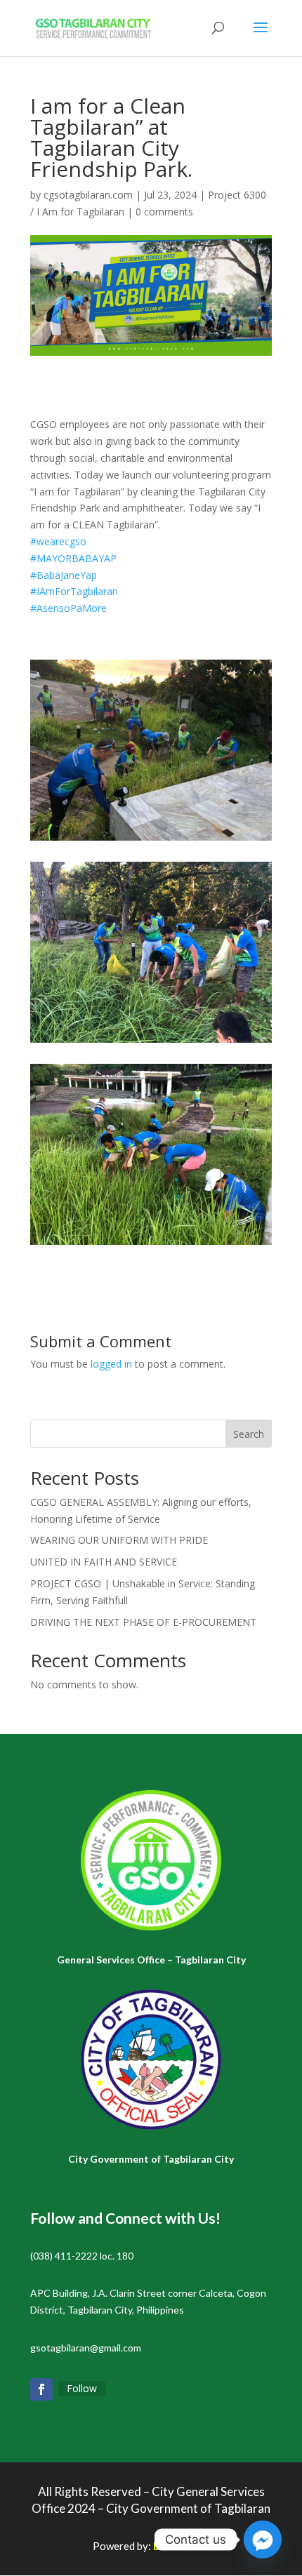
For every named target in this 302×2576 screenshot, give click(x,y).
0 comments (164, 212)
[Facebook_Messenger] (263, 2540)
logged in (111, 1364)
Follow (82, 2388)
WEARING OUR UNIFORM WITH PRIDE (119, 1540)
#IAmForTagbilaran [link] (74, 591)
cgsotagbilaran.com (88, 195)
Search (249, 1434)
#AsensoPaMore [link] (68, 608)
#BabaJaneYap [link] (64, 575)
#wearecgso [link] (58, 541)
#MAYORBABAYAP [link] (73, 558)
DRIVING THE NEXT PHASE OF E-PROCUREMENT (143, 1622)
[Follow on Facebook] (41, 2389)
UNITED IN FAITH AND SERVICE (104, 1562)
